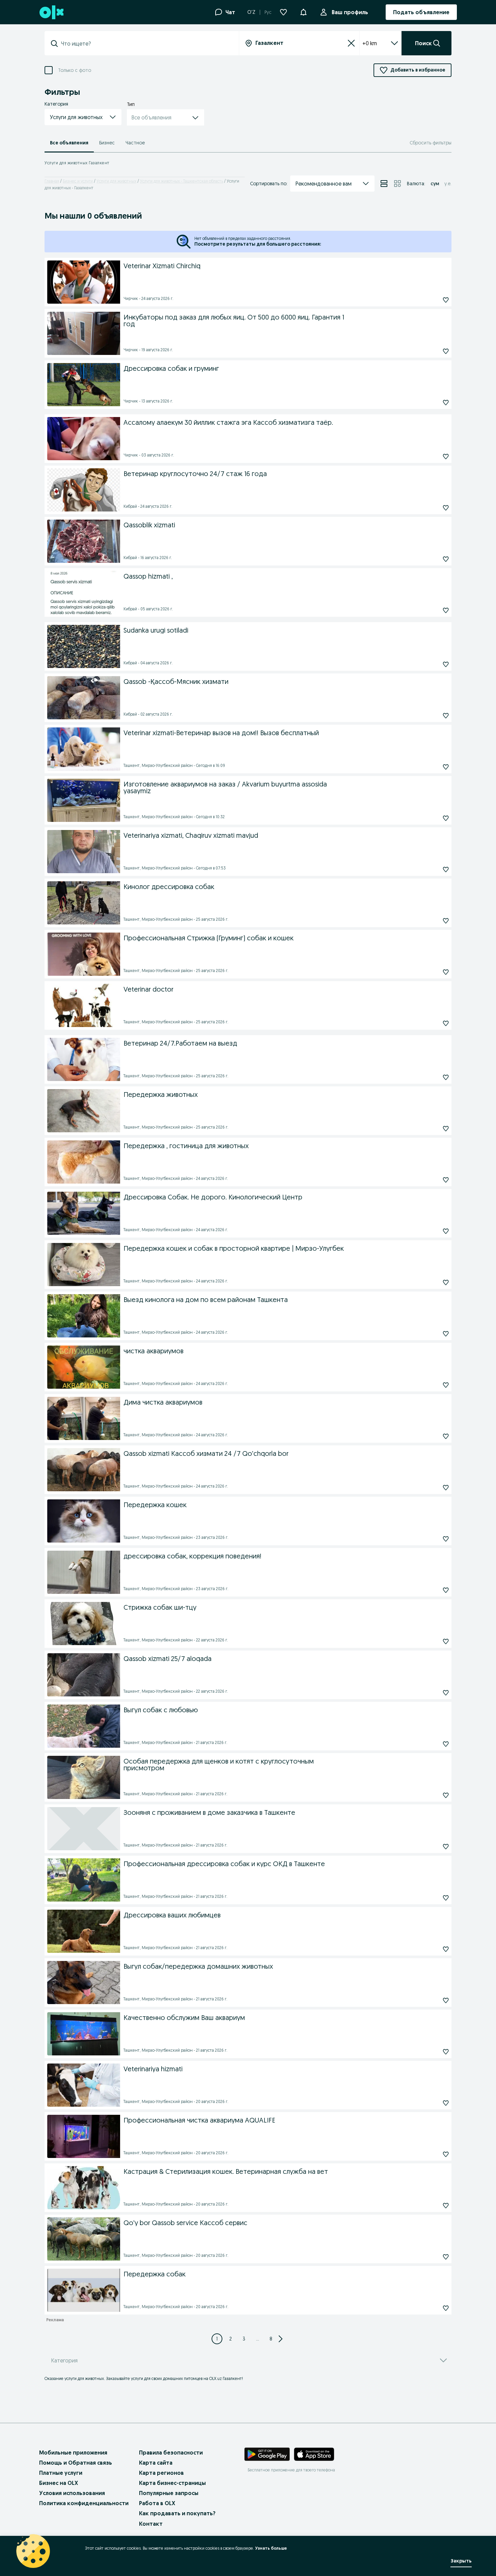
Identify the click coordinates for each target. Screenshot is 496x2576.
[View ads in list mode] (384, 184)
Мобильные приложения (73, 2453)
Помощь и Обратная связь (76, 2463)
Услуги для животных (116, 181)
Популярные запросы (169, 2493)
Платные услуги (61, 2473)
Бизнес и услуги (78, 181)
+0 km (370, 43)
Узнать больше (271, 2548)
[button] (303, 11)
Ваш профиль (350, 12)
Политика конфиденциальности (84, 2503)
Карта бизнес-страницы (172, 2483)
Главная (52, 181)
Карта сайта (156, 2463)
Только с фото (75, 70)
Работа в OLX (157, 2503)
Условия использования (72, 2493)
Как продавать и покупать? (177, 2513)
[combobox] (146, 44)
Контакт (151, 2524)
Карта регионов (161, 2473)
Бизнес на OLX (59, 2483)
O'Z (251, 12)
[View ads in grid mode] (397, 184)
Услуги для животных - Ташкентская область (182, 181)
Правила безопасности (171, 2453)
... (258, 2339)
